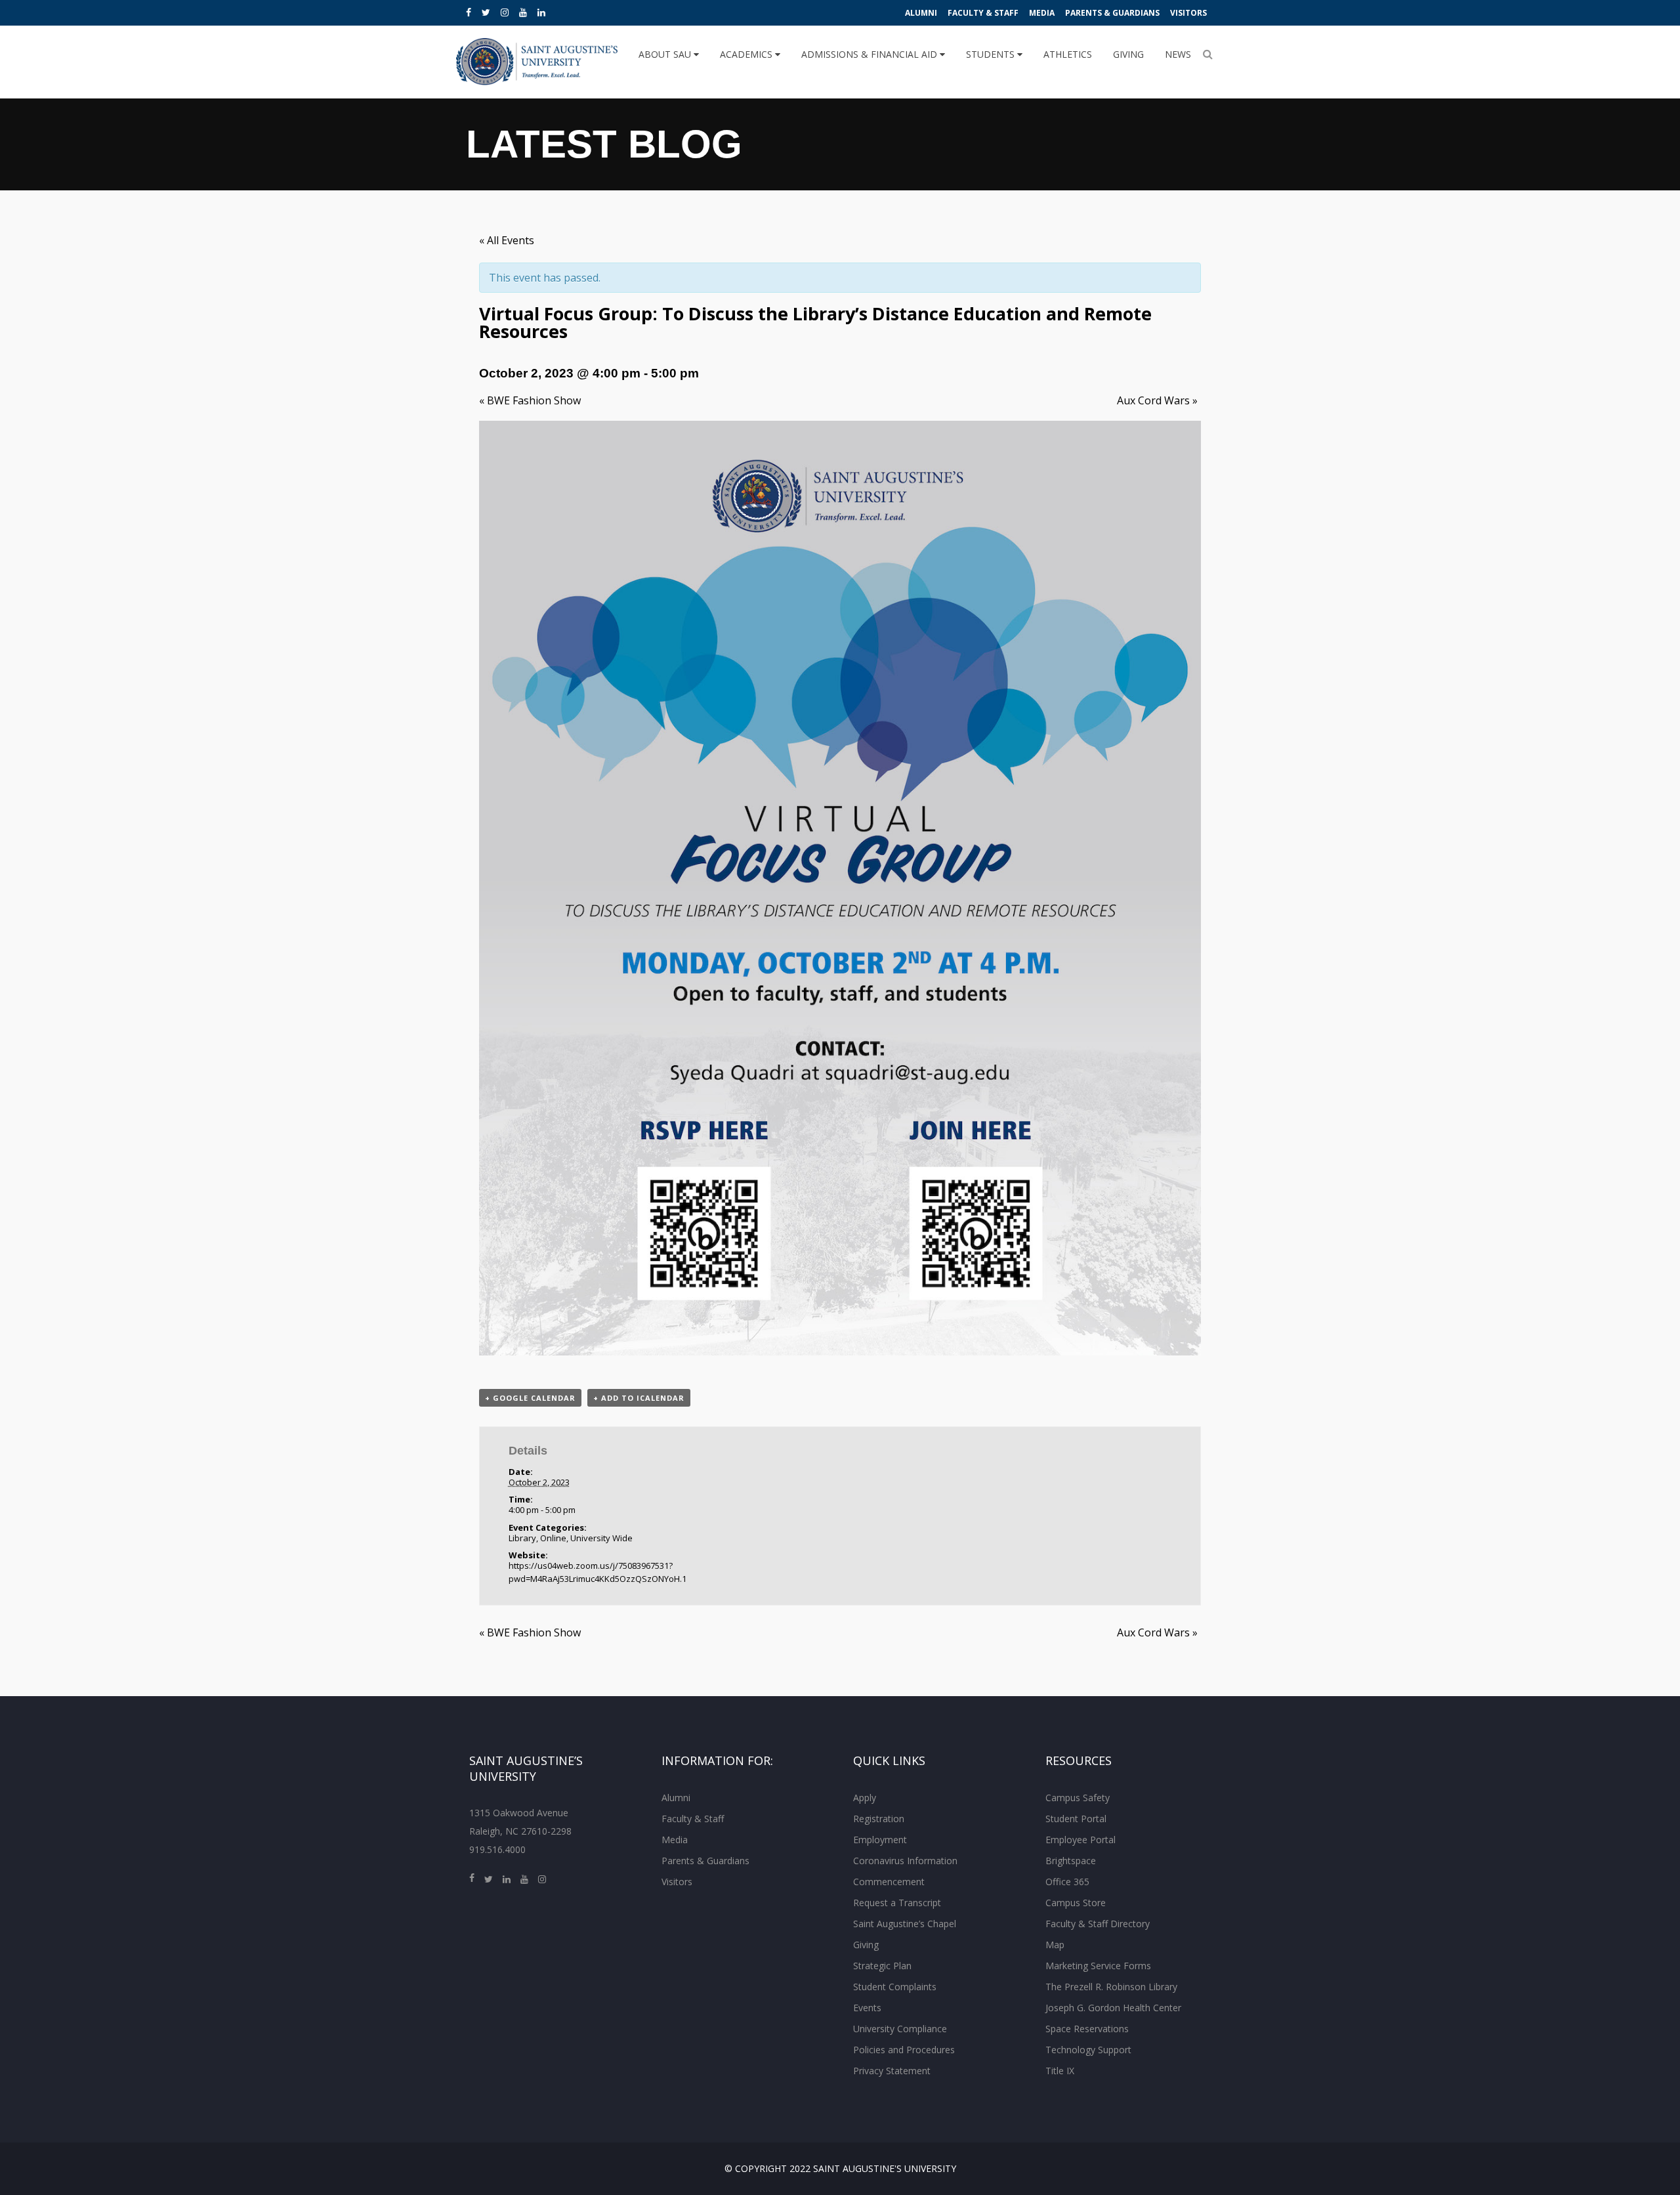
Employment (880, 1840)
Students (992, 54)
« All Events (507, 240)
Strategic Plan (882, 1966)
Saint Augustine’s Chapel (905, 1924)
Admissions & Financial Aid (871, 54)
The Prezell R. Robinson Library (1111, 1987)
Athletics (1068, 54)
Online (553, 1538)
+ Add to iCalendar (639, 1398)
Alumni (921, 13)
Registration (879, 1819)
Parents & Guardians (1112, 13)
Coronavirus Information (905, 1861)
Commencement (889, 1882)
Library (522, 1538)
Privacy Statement (892, 2071)
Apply (865, 1798)
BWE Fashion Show (530, 400)
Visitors (1188, 13)
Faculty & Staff (983, 13)
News (1178, 54)
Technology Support (1088, 2050)
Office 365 (1067, 1882)
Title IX (1060, 2071)
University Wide (601, 1538)
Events (867, 2008)
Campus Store (1076, 1903)
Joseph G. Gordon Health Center (1113, 2008)
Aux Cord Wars (1157, 400)
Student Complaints (895, 1987)
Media (1042, 13)
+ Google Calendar (530, 1398)
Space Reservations (1087, 2029)
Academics (747, 54)
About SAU (666, 54)
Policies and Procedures (904, 2050)
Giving (1128, 54)
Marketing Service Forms (1098, 1966)
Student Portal (1076, 1819)
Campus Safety (1078, 1798)
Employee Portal (1081, 1840)
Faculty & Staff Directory (1098, 1924)
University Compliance (900, 2029)
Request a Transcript (897, 1903)
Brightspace (1071, 1861)
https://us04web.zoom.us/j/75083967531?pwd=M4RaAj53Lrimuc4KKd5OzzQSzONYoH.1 (598, 1572)
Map (1055, 1945)
